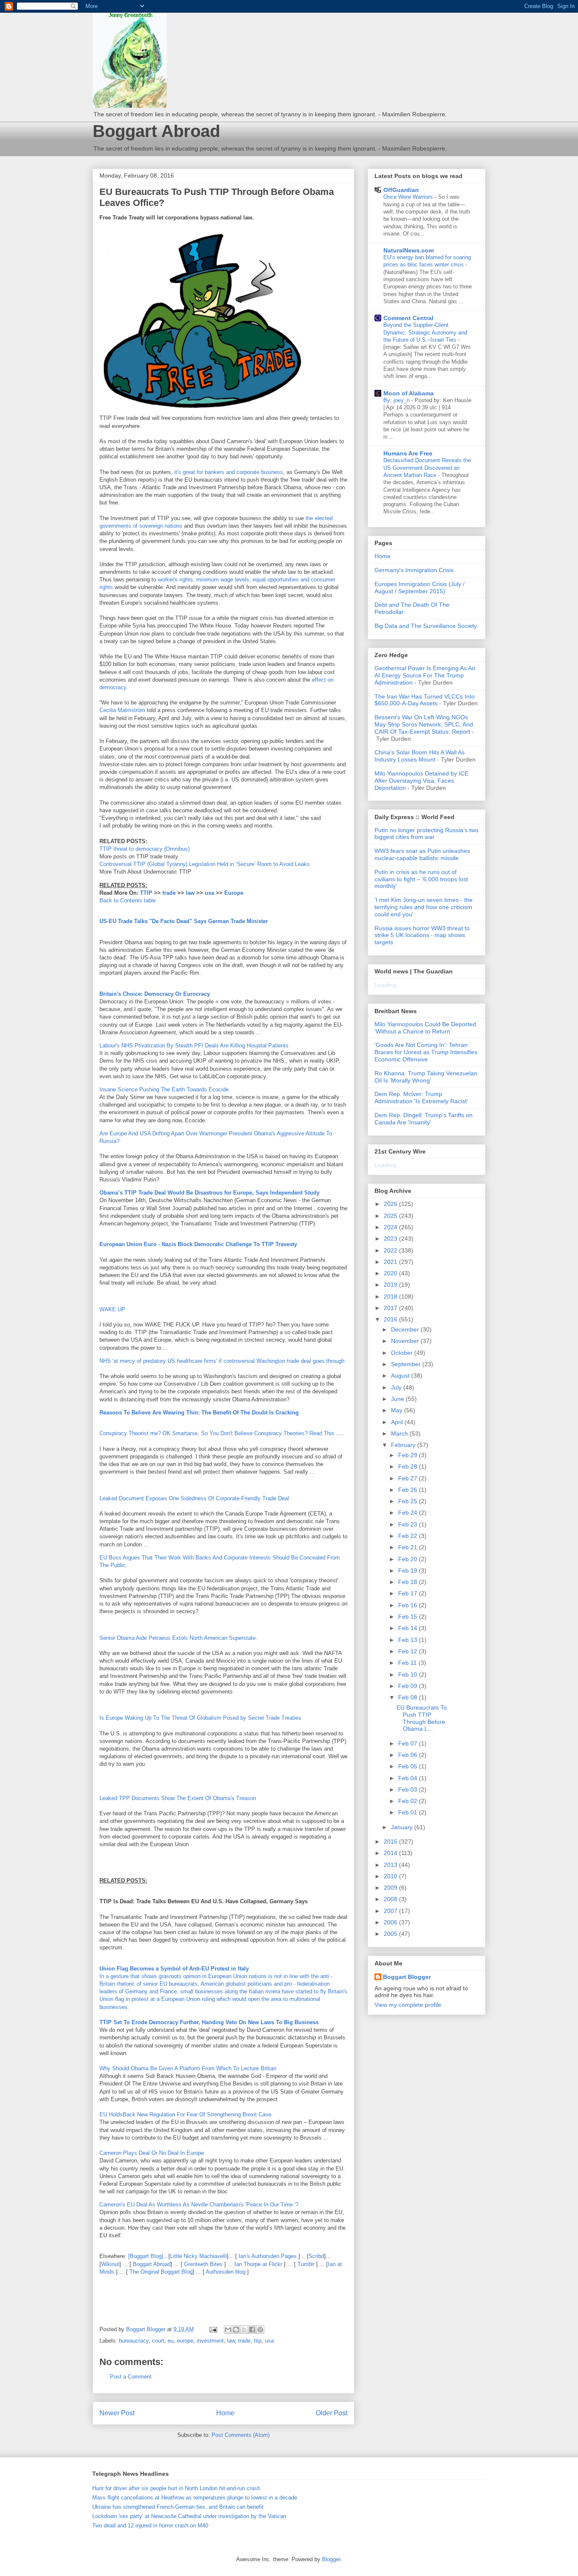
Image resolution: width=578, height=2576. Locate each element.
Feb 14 (409, 1628)
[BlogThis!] (236, 2329)
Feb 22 (409, 1536)
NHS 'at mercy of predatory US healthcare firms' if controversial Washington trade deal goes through (222, 1361)
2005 (391, 1934)
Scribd (316, 2256)
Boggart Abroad (156, 131)
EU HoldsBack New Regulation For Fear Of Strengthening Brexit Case (185, 2114)
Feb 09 (409, 1686)
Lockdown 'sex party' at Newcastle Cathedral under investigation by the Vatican (189, 2516)
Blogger (331, 2559)
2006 (391, 1922)
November (406, 1341)
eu (171, 2341)
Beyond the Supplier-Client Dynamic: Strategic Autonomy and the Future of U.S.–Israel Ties (425, 332)
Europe (234, 893)
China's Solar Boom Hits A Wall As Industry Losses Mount (420, 756)
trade (169, 893)
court (158, 2341)
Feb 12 (409, 1651)
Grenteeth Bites (203, 2264)
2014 (391, 1853)
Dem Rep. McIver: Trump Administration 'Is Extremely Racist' (421, 1098)
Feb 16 (409, 1605)
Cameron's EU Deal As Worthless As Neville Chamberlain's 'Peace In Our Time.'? (199, 2205)
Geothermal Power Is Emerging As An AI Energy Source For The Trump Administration (425, 675)
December (406, 1329)
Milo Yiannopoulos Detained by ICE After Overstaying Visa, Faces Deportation (421, 781)
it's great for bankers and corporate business (229, 472)
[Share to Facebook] (252, 2329)
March (400, 1433)
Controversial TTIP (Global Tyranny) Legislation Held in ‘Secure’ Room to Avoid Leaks (205, 864)
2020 (391, 1273)
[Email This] (228, 2329)
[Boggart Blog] (146, 2256)
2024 (391, 1227)
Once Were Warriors (409, 197)
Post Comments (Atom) (241, 2435)
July (397, 1387)
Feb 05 (409, 1766)
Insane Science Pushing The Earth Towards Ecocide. (165, 1089)
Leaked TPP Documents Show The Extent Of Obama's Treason (178, 1798)
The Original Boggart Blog (161, 2272)
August (401, 1376)
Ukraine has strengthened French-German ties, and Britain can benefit (178, 2507)
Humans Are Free (408, 453)
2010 (391, 1876)
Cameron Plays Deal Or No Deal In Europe (152, 2153)
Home (225, 2413)
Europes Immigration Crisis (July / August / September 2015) (420, 588)
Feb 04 (409, 1778)
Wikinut (110, 2264)
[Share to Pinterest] (260, 2329)
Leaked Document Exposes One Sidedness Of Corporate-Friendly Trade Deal (194, 1498)
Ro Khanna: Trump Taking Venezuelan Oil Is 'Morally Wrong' (426, 1077)
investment (210, 2341)
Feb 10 (409, 1674)
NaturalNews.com (409, 250)
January (403, 1827)
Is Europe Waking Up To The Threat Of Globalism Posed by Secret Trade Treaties (200, 1718)
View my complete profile (408, 2005)
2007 (391, 1911)
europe (185, 2341)
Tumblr (306, 2264)
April (398, 1422)
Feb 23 (409, 1524)
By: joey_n (397, 400)
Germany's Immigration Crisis (414, 570)
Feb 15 (409, 1617)
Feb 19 (409, 1570)
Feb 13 (409, 1640)
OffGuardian (401, 190)
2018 (391, 1296)
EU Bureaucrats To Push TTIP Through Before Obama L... (422, 1718)
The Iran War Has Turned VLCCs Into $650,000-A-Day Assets (425, 700)
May (398, 1410)
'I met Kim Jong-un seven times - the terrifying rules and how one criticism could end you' (424, 907)
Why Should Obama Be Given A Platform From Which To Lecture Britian (188, 2068)
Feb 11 (408, 1663)
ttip (258, 2341)
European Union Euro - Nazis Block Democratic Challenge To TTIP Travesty (198, 1244)
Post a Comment (131, 2377)
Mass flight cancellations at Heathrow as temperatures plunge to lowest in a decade (195, 2498)
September (407, 1364)
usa (209, 893)
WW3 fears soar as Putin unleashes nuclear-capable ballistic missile (422, 854)
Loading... (388, 985)
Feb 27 (409, 1478)
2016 (391, 1319)
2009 (391, 1888)
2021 (391, 1262)
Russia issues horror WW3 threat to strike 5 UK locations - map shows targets (422, 935)
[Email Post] (213, 2329)
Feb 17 (409, 1593)
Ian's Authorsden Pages (268, 2256)
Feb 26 (409, 1490)
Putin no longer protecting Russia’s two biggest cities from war (427, 834)
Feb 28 (409, 1466)
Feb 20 (409, 1559)
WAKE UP (112, 1309)
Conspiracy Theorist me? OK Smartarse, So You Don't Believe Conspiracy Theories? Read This (217, 1433)
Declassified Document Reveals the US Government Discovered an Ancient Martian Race (427, 468)
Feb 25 (409, 1501)
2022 (391, 1250)
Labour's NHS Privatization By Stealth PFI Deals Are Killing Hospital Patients (194, 1045)
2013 (391, 1865)
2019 (391, 1285)
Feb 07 (409, 1743)
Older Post (332, 2413)
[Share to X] (244, 2329)
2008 (391, 1899)
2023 (391, 1239)
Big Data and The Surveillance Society (426, 626)
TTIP (146, 893)
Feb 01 (409, 1812)
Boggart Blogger (407, 1977)
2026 (391, 1204)
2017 (391, 1308)
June (398, 1399)
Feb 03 (409, 1789)
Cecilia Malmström (122, 710)
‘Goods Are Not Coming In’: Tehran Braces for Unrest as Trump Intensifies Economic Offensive (426, 1052)
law (190, 893)
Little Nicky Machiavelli (198, 2256)
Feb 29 (409, 1455)
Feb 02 (409, 1801)
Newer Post (117, 2413)
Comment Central (408, 318)
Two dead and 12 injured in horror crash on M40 (150, 2525)
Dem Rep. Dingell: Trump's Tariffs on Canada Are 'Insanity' (424, 1119)
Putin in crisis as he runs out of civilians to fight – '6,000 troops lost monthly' (421, 879)
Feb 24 (409, 1513)
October (403, 1353)
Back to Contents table (128, 900)
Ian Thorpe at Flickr (258, 2264)
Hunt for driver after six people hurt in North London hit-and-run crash (176, 2488)
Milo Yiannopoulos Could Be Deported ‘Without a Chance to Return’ (425, 1028)
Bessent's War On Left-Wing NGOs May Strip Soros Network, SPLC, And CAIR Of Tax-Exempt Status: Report (424, 724)
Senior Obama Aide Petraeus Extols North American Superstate (178, 1638)
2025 (391, 1216)
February (404, 1445)
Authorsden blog (226, 2272)
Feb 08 (409, 1697)
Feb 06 (409, 1755)
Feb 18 (409, 1582)
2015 (391, 1842)
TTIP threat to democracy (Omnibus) (144, 849)
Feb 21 (409, 1547)
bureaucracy (134, 2341)
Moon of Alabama (409, 393)
